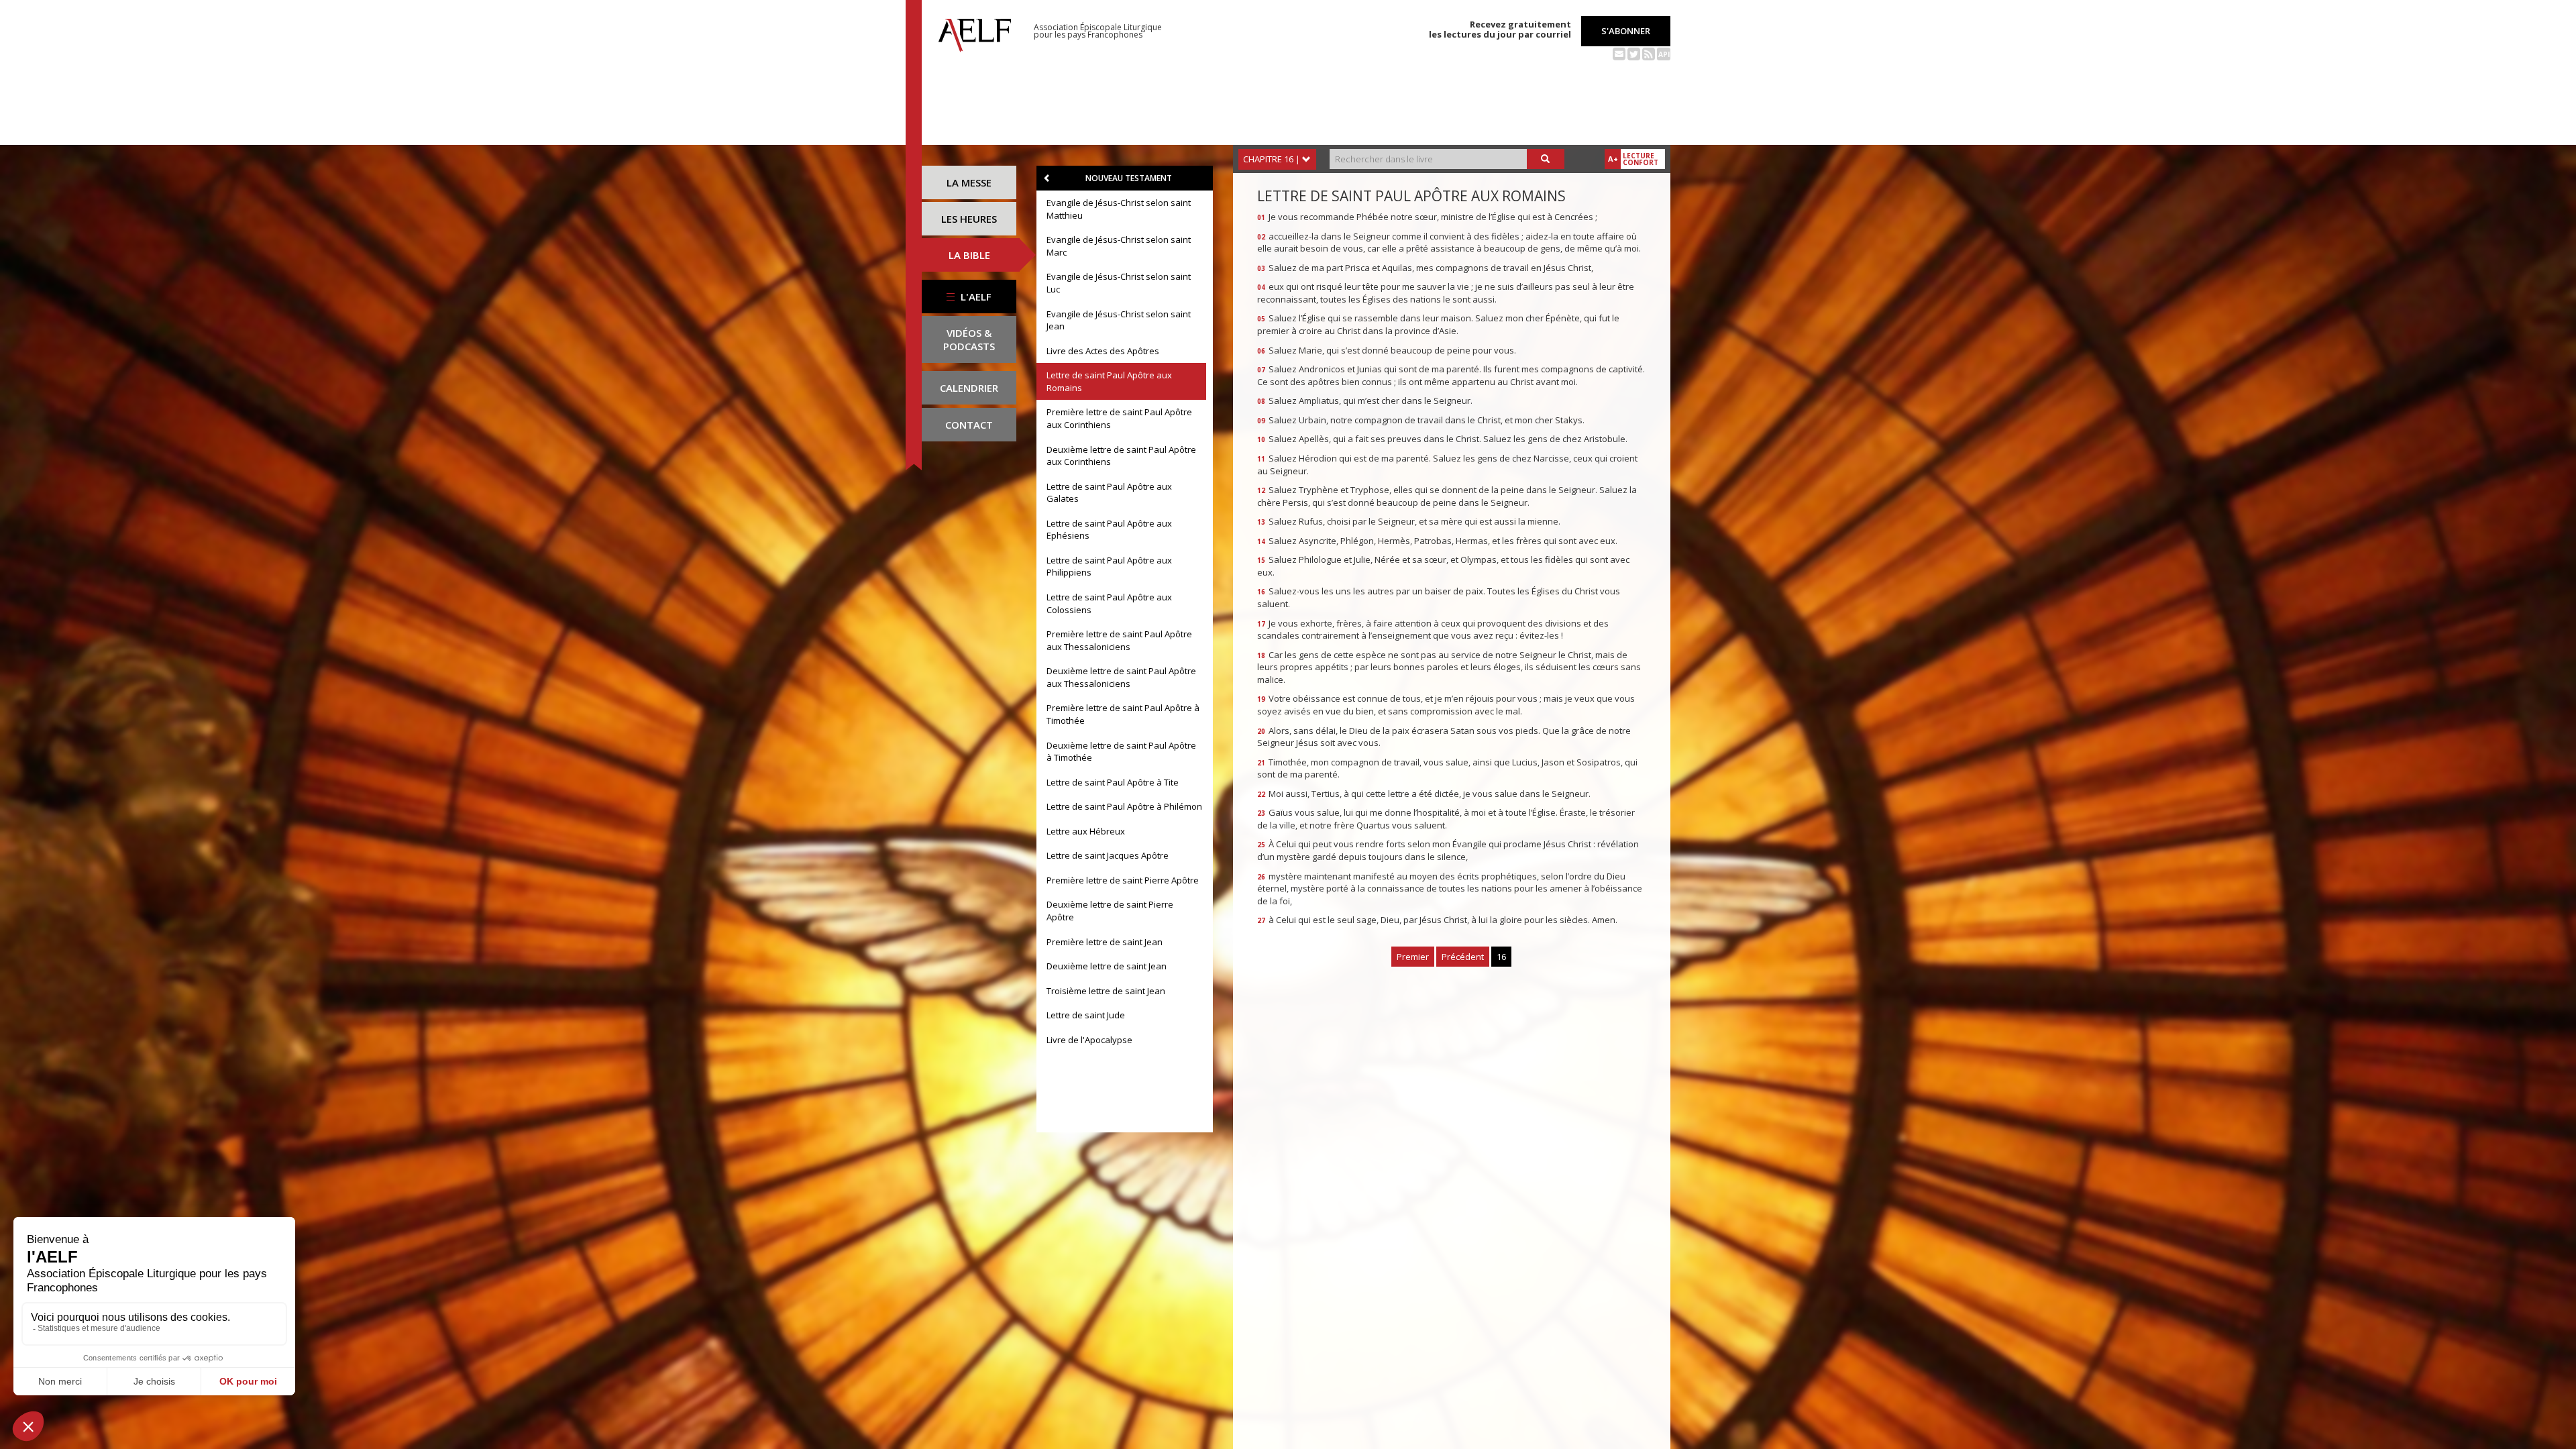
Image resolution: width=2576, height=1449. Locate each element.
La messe (969, 182)
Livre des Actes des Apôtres (1103, 351)
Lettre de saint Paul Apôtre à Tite (1113, 782)
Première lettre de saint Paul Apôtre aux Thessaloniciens (1119, 640)
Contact (969, 425)
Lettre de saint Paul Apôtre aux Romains (1109, 381)
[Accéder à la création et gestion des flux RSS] (1649, 53)
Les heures (969, 219)
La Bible (969, 255)
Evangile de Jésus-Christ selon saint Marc (1119, 246)
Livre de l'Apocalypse (1089, 1040)
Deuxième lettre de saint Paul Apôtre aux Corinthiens (1121, 456)
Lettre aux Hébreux (1086, 831)
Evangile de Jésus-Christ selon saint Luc (1119, 283)
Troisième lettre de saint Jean (1106, 991)
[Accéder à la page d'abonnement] (1619, 53)
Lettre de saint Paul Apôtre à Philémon (1124, 806)
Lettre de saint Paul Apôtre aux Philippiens (1109, 567)
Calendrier (969, 388)
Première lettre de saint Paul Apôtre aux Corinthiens (1119, 418)
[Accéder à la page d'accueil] (975, 32)
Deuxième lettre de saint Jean (1107, 966)
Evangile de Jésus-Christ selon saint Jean (1119, 320)
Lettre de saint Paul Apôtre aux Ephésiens (1109, 530)
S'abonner (1626, 31)
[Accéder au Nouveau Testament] (1047, 178)
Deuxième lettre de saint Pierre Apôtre (1110, 911)
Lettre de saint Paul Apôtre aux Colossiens (1109, 603)
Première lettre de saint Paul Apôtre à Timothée (1123, 714)
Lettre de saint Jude (1086, 1015)
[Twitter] (1634, 53)
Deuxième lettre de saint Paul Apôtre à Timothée (1121, 752)
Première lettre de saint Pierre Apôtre (1123, 880)
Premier (1413, 957)
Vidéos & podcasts (969, 339)
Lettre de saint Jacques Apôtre (1108, 855)
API (1664, 54)
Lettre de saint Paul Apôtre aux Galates (1109, 493)
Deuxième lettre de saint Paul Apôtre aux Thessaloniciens (1121, 677)
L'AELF (975, 297)
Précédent (1463, 957)
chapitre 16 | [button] (1273, 159)
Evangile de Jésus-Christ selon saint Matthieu (1119, 209)
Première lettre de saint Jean (1105, 942)
